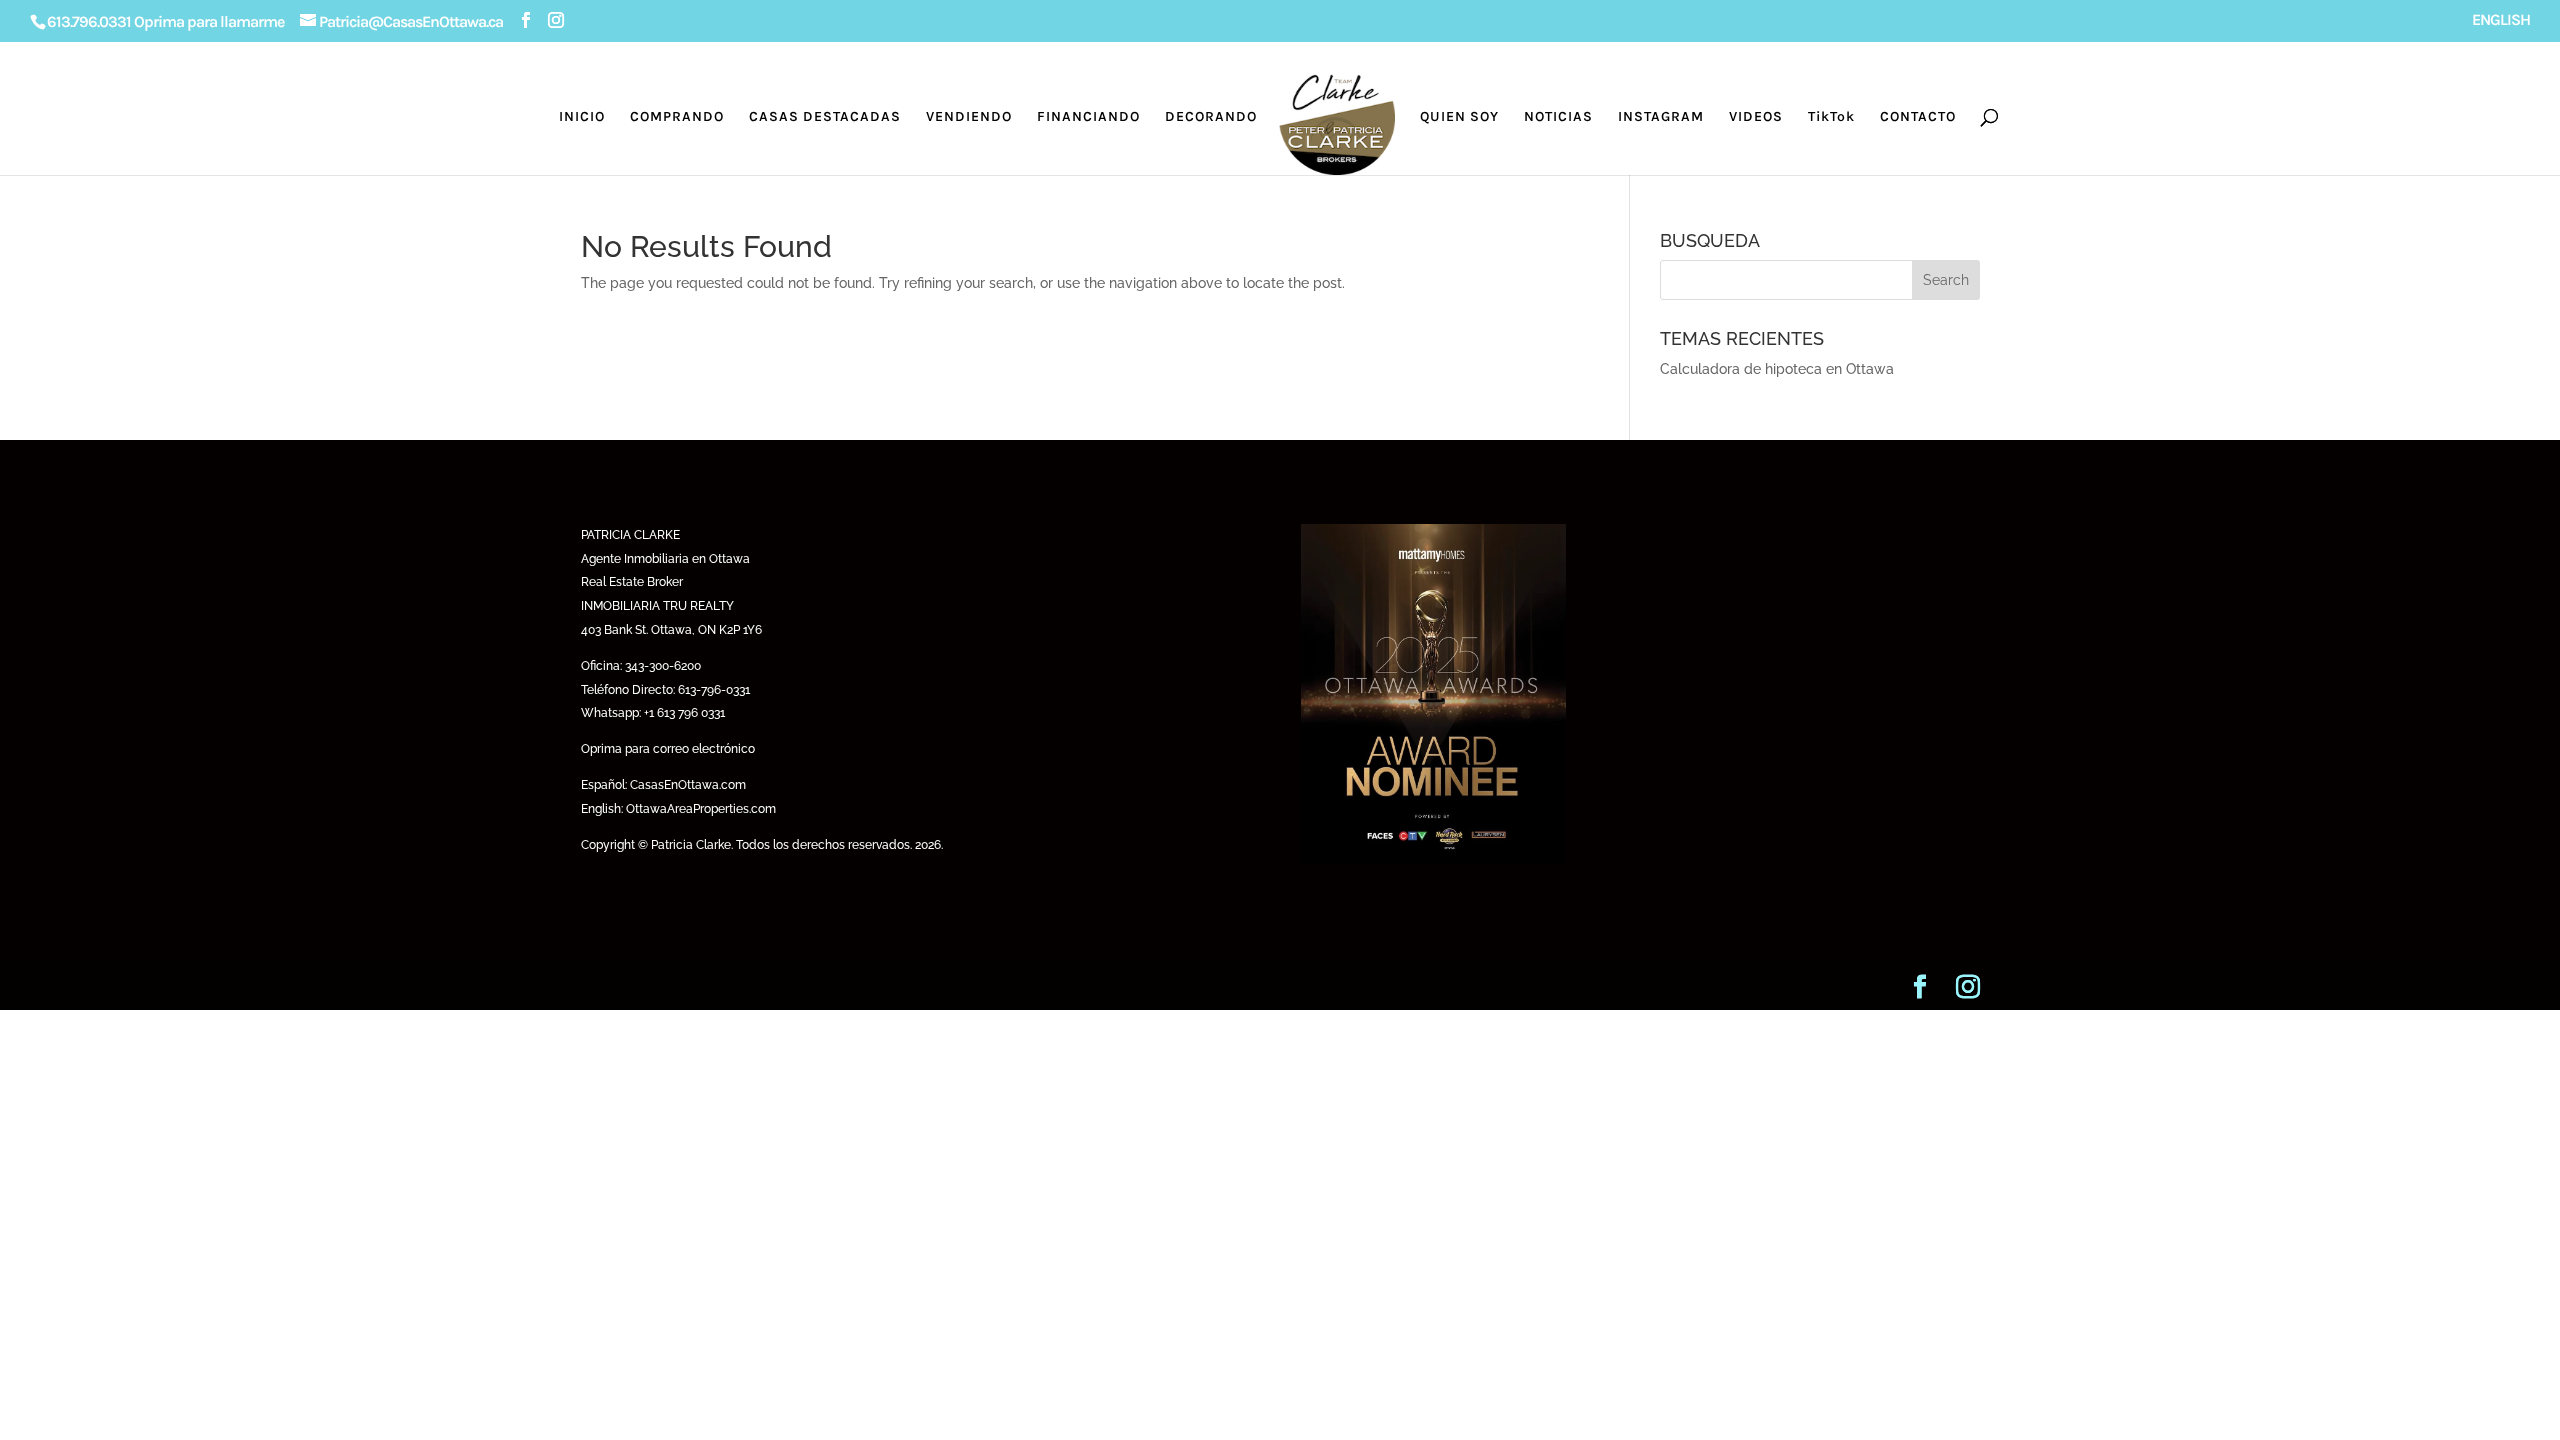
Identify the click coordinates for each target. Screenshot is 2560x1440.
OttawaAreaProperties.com (701, 809)
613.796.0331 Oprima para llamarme (165, 21)
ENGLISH (2501, 20)
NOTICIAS (1558, 117)
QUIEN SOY (1459, 117)
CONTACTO (1918, 117)
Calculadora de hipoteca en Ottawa (1777, 369)
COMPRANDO (677, 117)
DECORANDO (1211, 117)
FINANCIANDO (1088, 117)
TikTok (1831, 117)
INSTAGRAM (1661, 117)
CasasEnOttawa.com (688, 785)
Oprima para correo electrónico (668, 749)
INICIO (582, 117)
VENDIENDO (969, 117)
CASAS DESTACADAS (825, 117)
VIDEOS (1756, 117)
